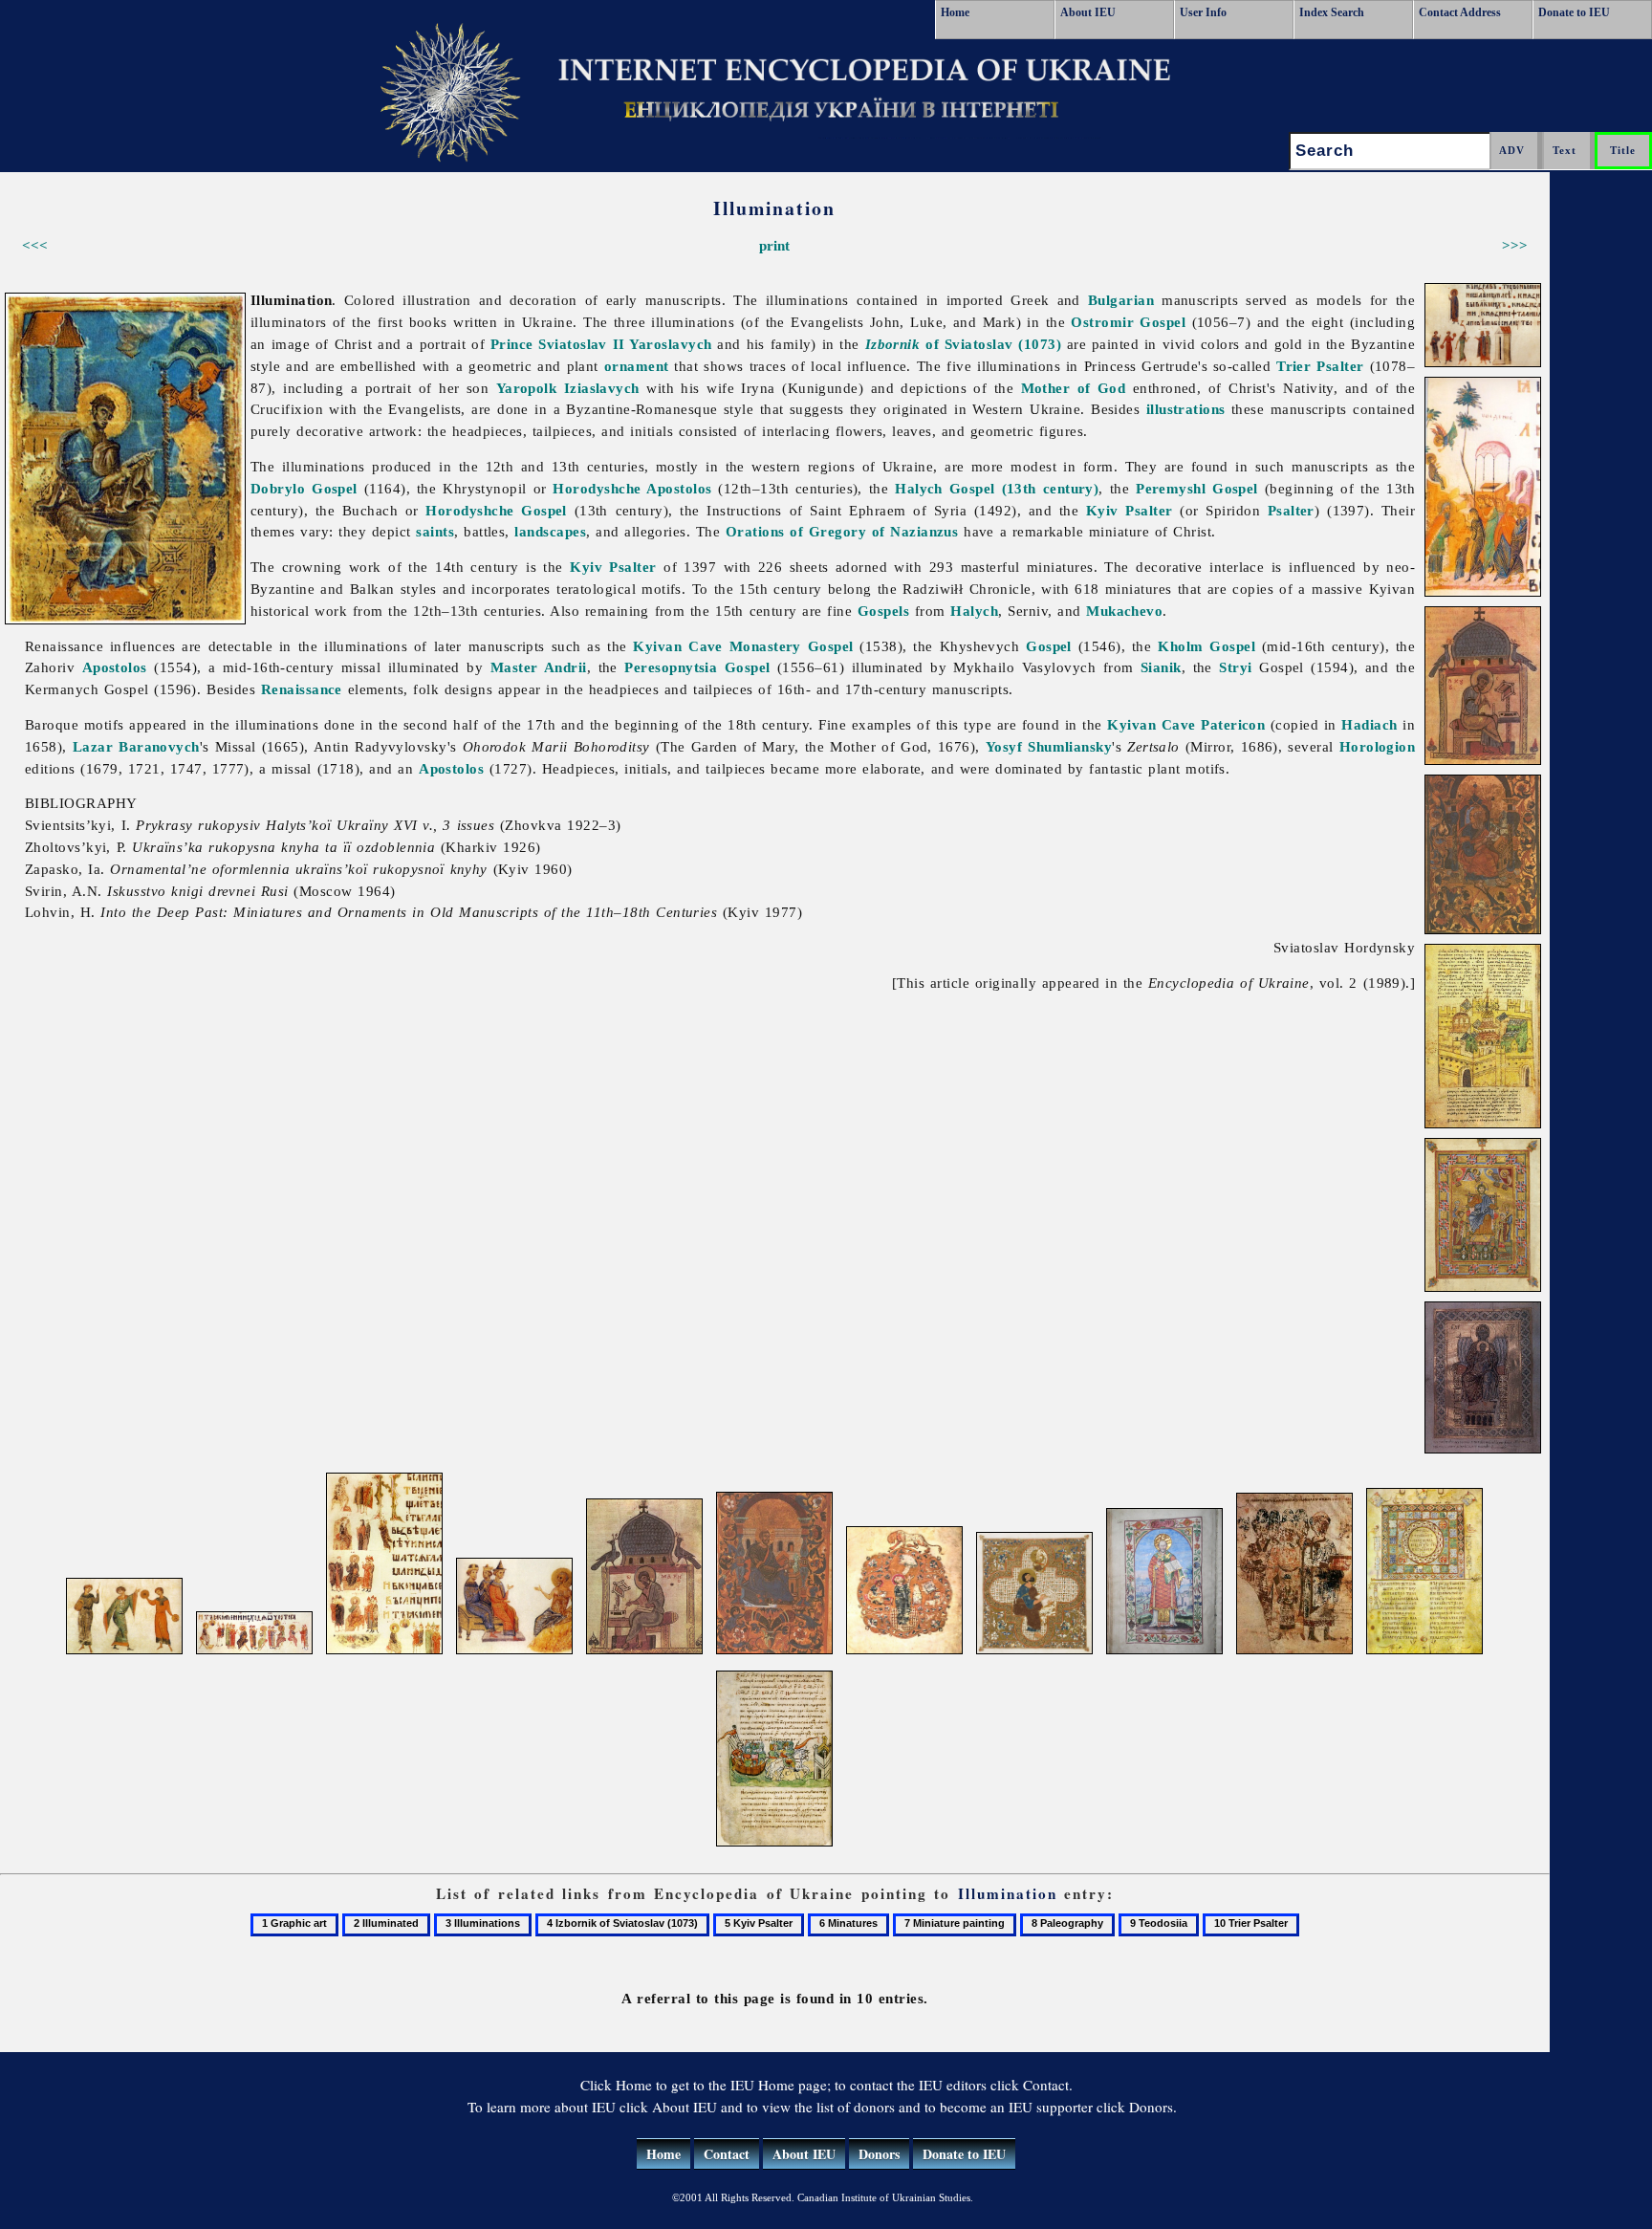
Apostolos (115, 667)
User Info (1203, 12)
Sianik (1161, 667)
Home (955, 12)
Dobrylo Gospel (304, 488)
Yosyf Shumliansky (1049, 746)
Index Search (1332, 12)
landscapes (550, 531)
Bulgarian (1121, 300)
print (774, 245)
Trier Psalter (1320, 366)
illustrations (1186, 409)
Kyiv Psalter (1130, 510)
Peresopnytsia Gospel (697, 667)
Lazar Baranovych (136, 746)
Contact (727, 2154)
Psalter (1291, 510)
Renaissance (302, 689)
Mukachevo (1124, 611)
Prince (512, 344)
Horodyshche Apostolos (632, 488)
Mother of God (1074, 388)
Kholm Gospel (1206, 646)
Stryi (1235, 667)
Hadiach (1369, 724)
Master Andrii (539, 667)
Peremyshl (1171, 488)
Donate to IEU (1574, 12)
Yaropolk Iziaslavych (568, 388)
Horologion (1378, 746)
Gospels (883, 611)
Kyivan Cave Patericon (1186, 724)
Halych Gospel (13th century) (997, 488)
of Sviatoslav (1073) (963, 344)
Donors (879, 2154)
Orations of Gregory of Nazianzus (842, 531)
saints (435, 531)
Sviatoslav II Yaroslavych (625, 344)
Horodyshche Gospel (496, 510)
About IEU (1088, 12)
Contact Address (1460, 12)
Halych (974, 611)
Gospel (1235, 488)
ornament (637, 366)
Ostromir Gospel (1128, 322)
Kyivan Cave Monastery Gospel (743, 646)
